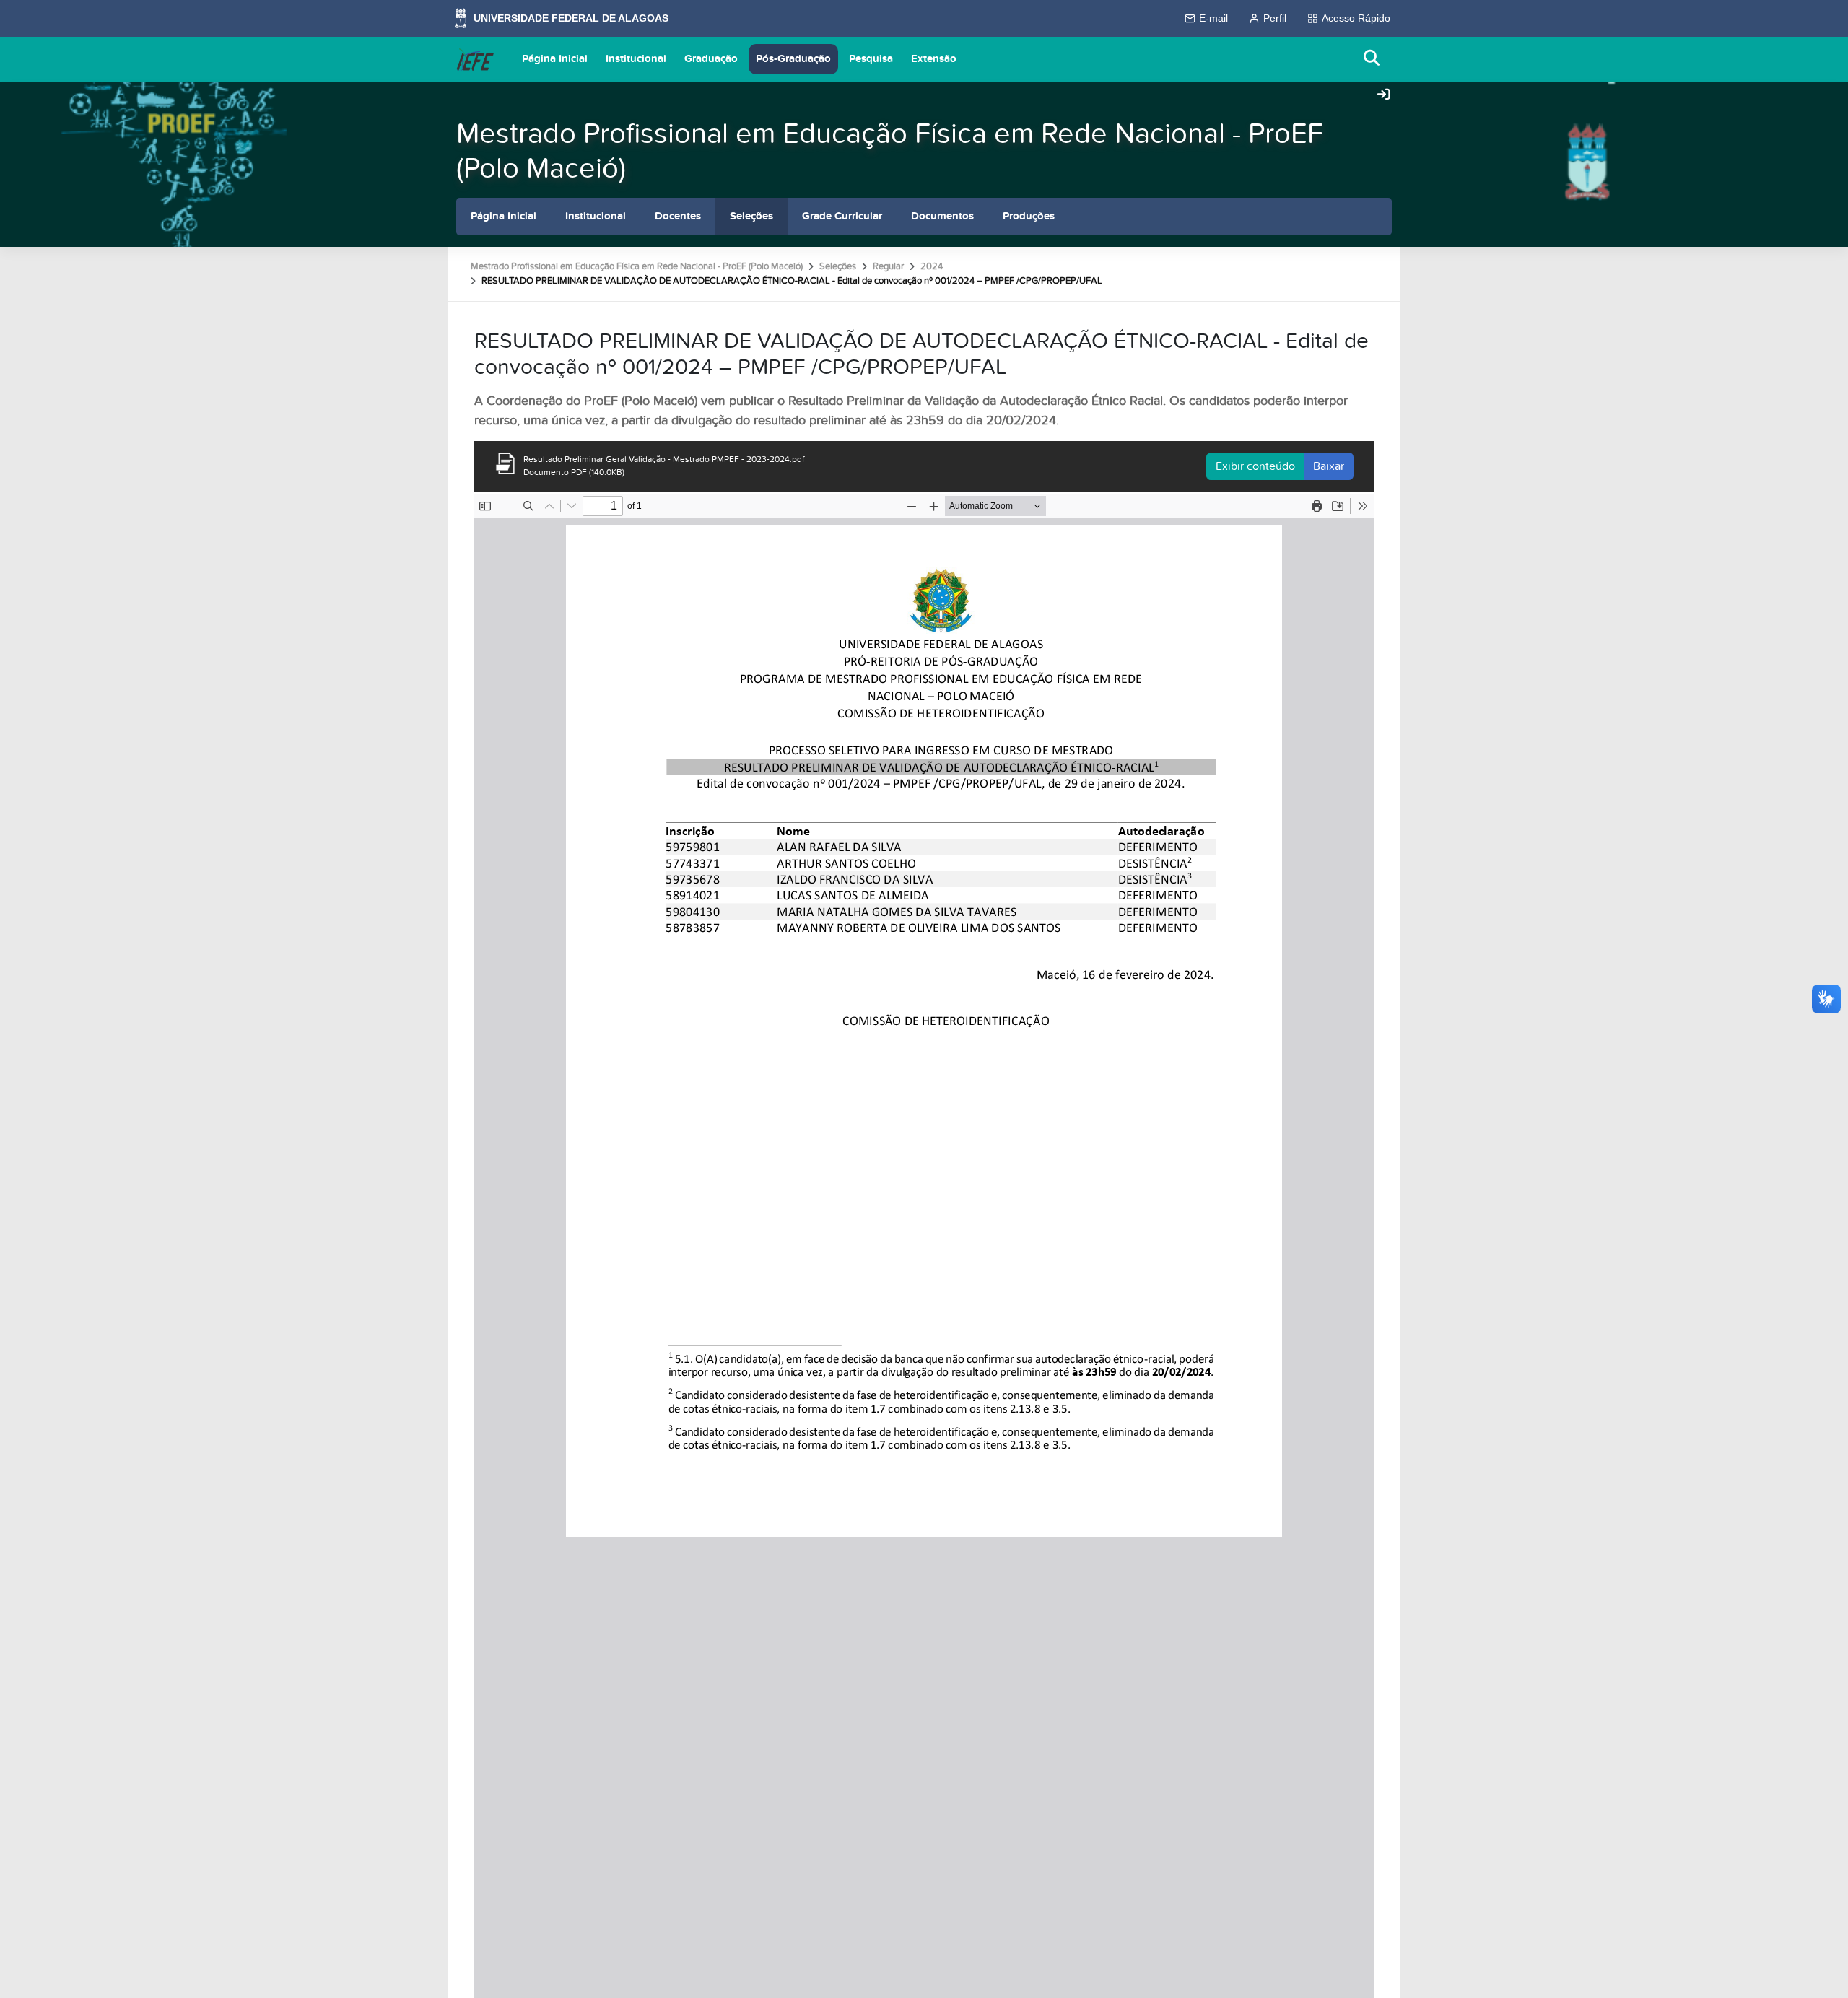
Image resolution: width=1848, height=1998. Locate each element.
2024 (932, 266)
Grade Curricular (842, 216)
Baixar (1329, 466)
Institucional (636, 59)
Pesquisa (871, 59)
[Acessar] (1384, 95)
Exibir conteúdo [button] (1255, 466)
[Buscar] (1372, 59)
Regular (888, 266)
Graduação (711, 59)
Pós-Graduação (793, 59)
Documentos (942, 216)
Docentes (678, 216)
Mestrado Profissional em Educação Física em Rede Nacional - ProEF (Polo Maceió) (890, 151)
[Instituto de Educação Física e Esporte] (475, 59)
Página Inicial (555, 59)
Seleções (751, 216)
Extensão (934, 59)
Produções (1029, 216)
